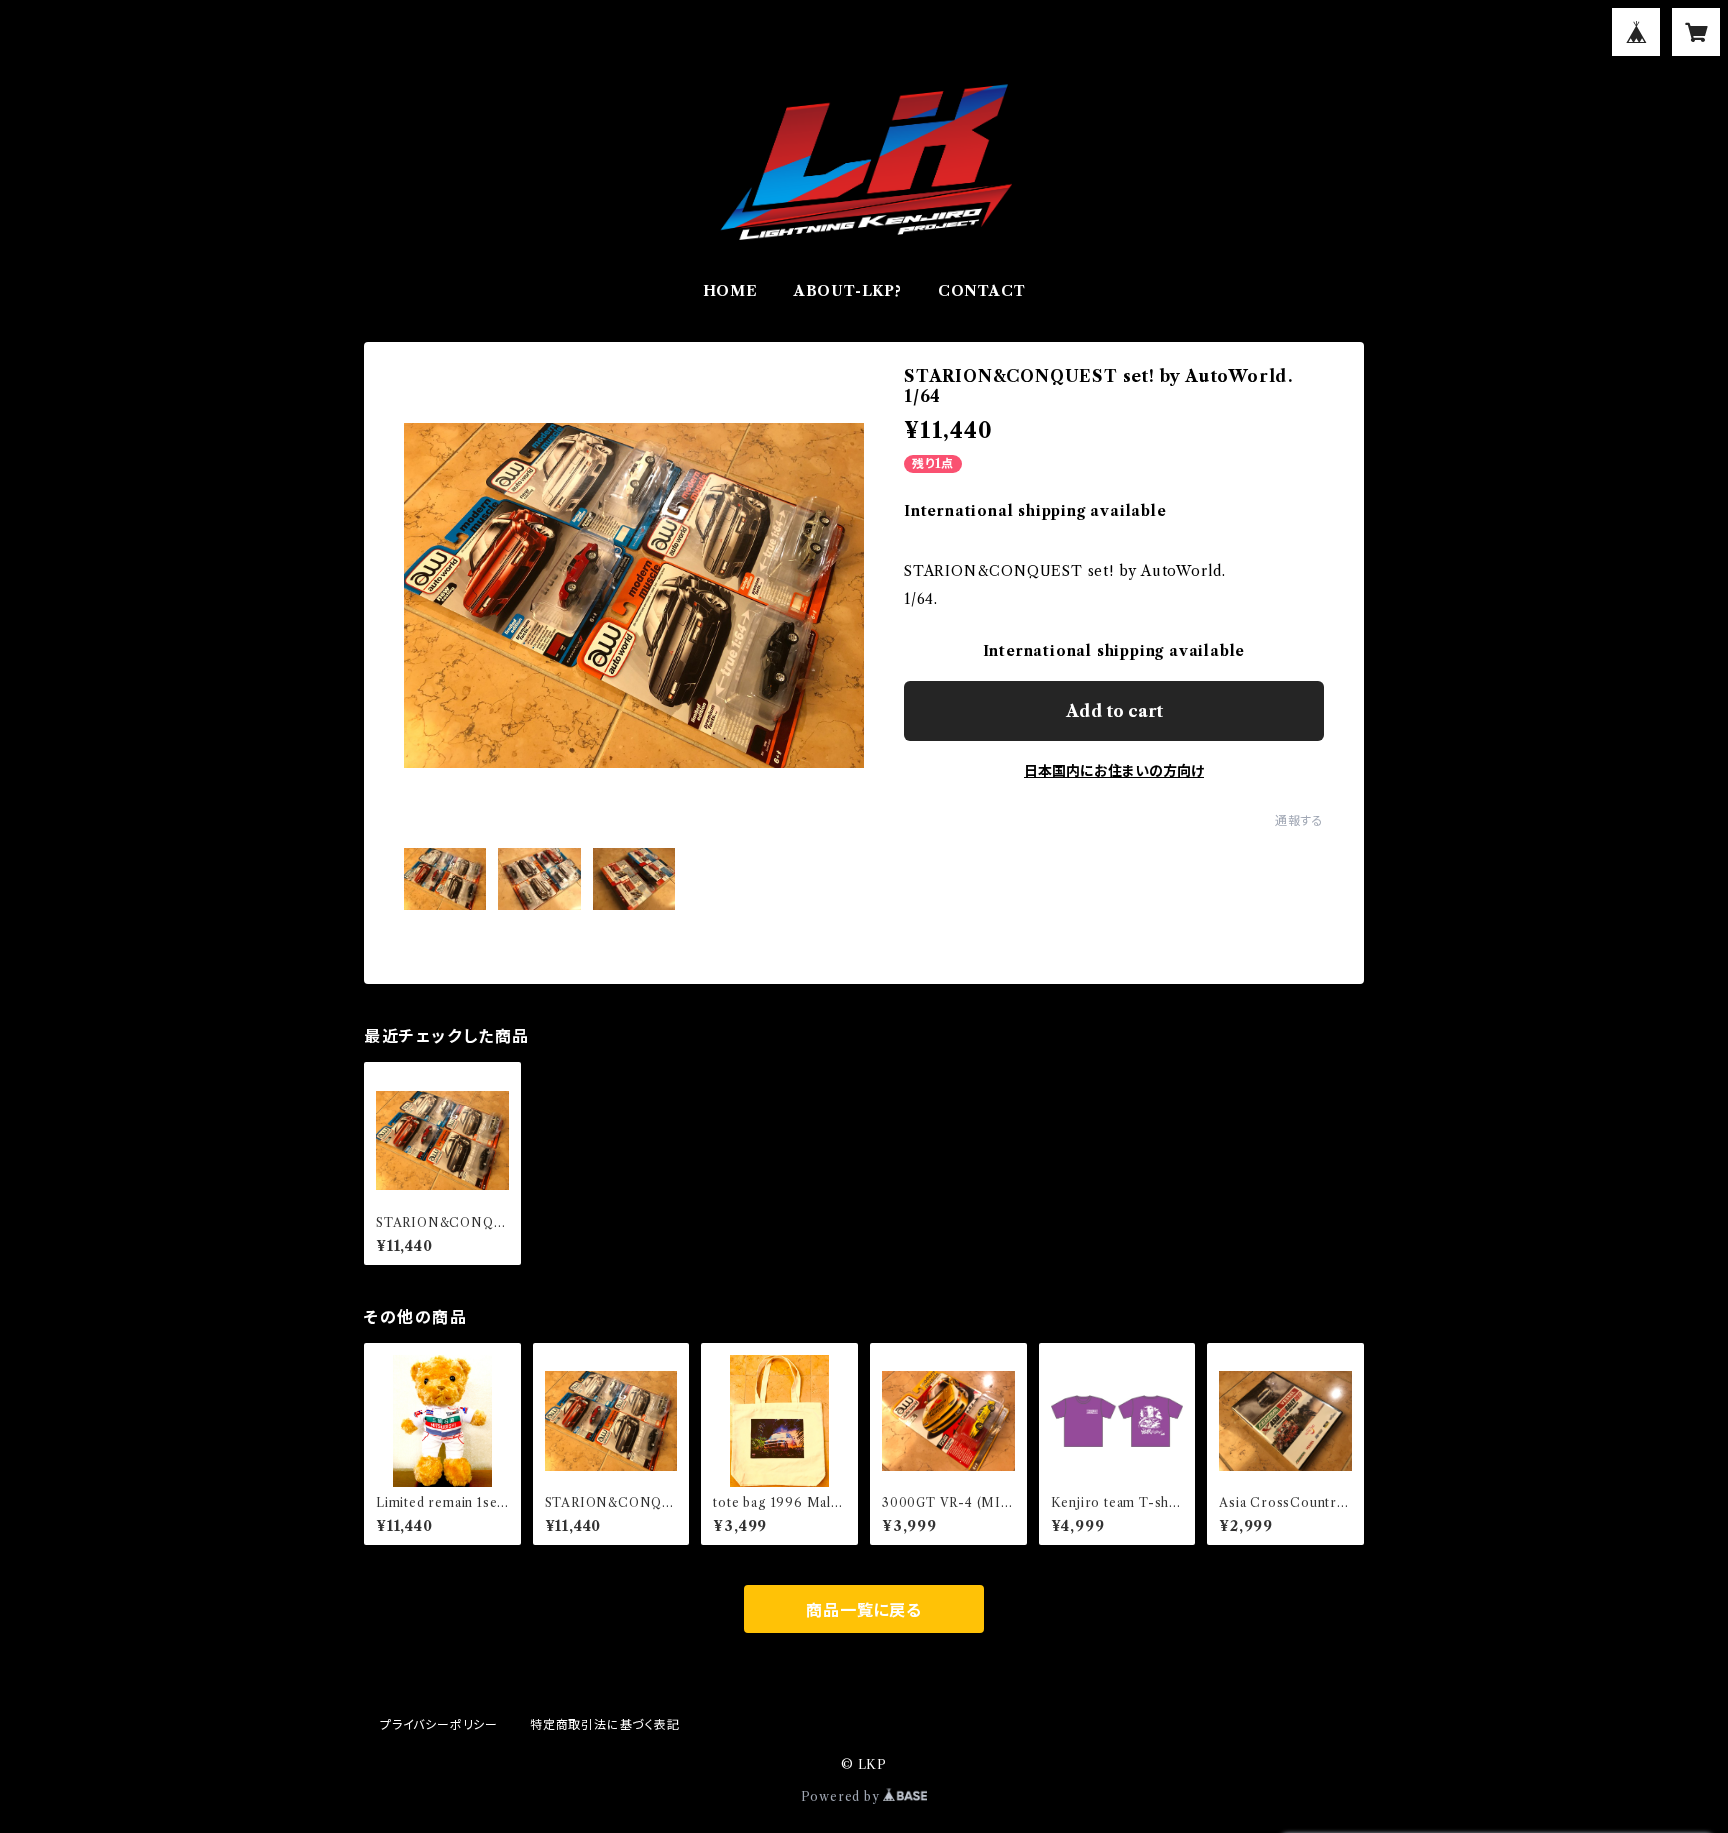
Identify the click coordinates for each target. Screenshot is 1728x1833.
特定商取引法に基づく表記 (605, 1724)
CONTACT (982, 291)
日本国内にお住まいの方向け (1114, 771)
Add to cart (1114, 711)
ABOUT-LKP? (848, 291)
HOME (730, 291)
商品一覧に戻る (864, 1610)
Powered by (842, 1796)
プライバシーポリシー (439, 1724)
